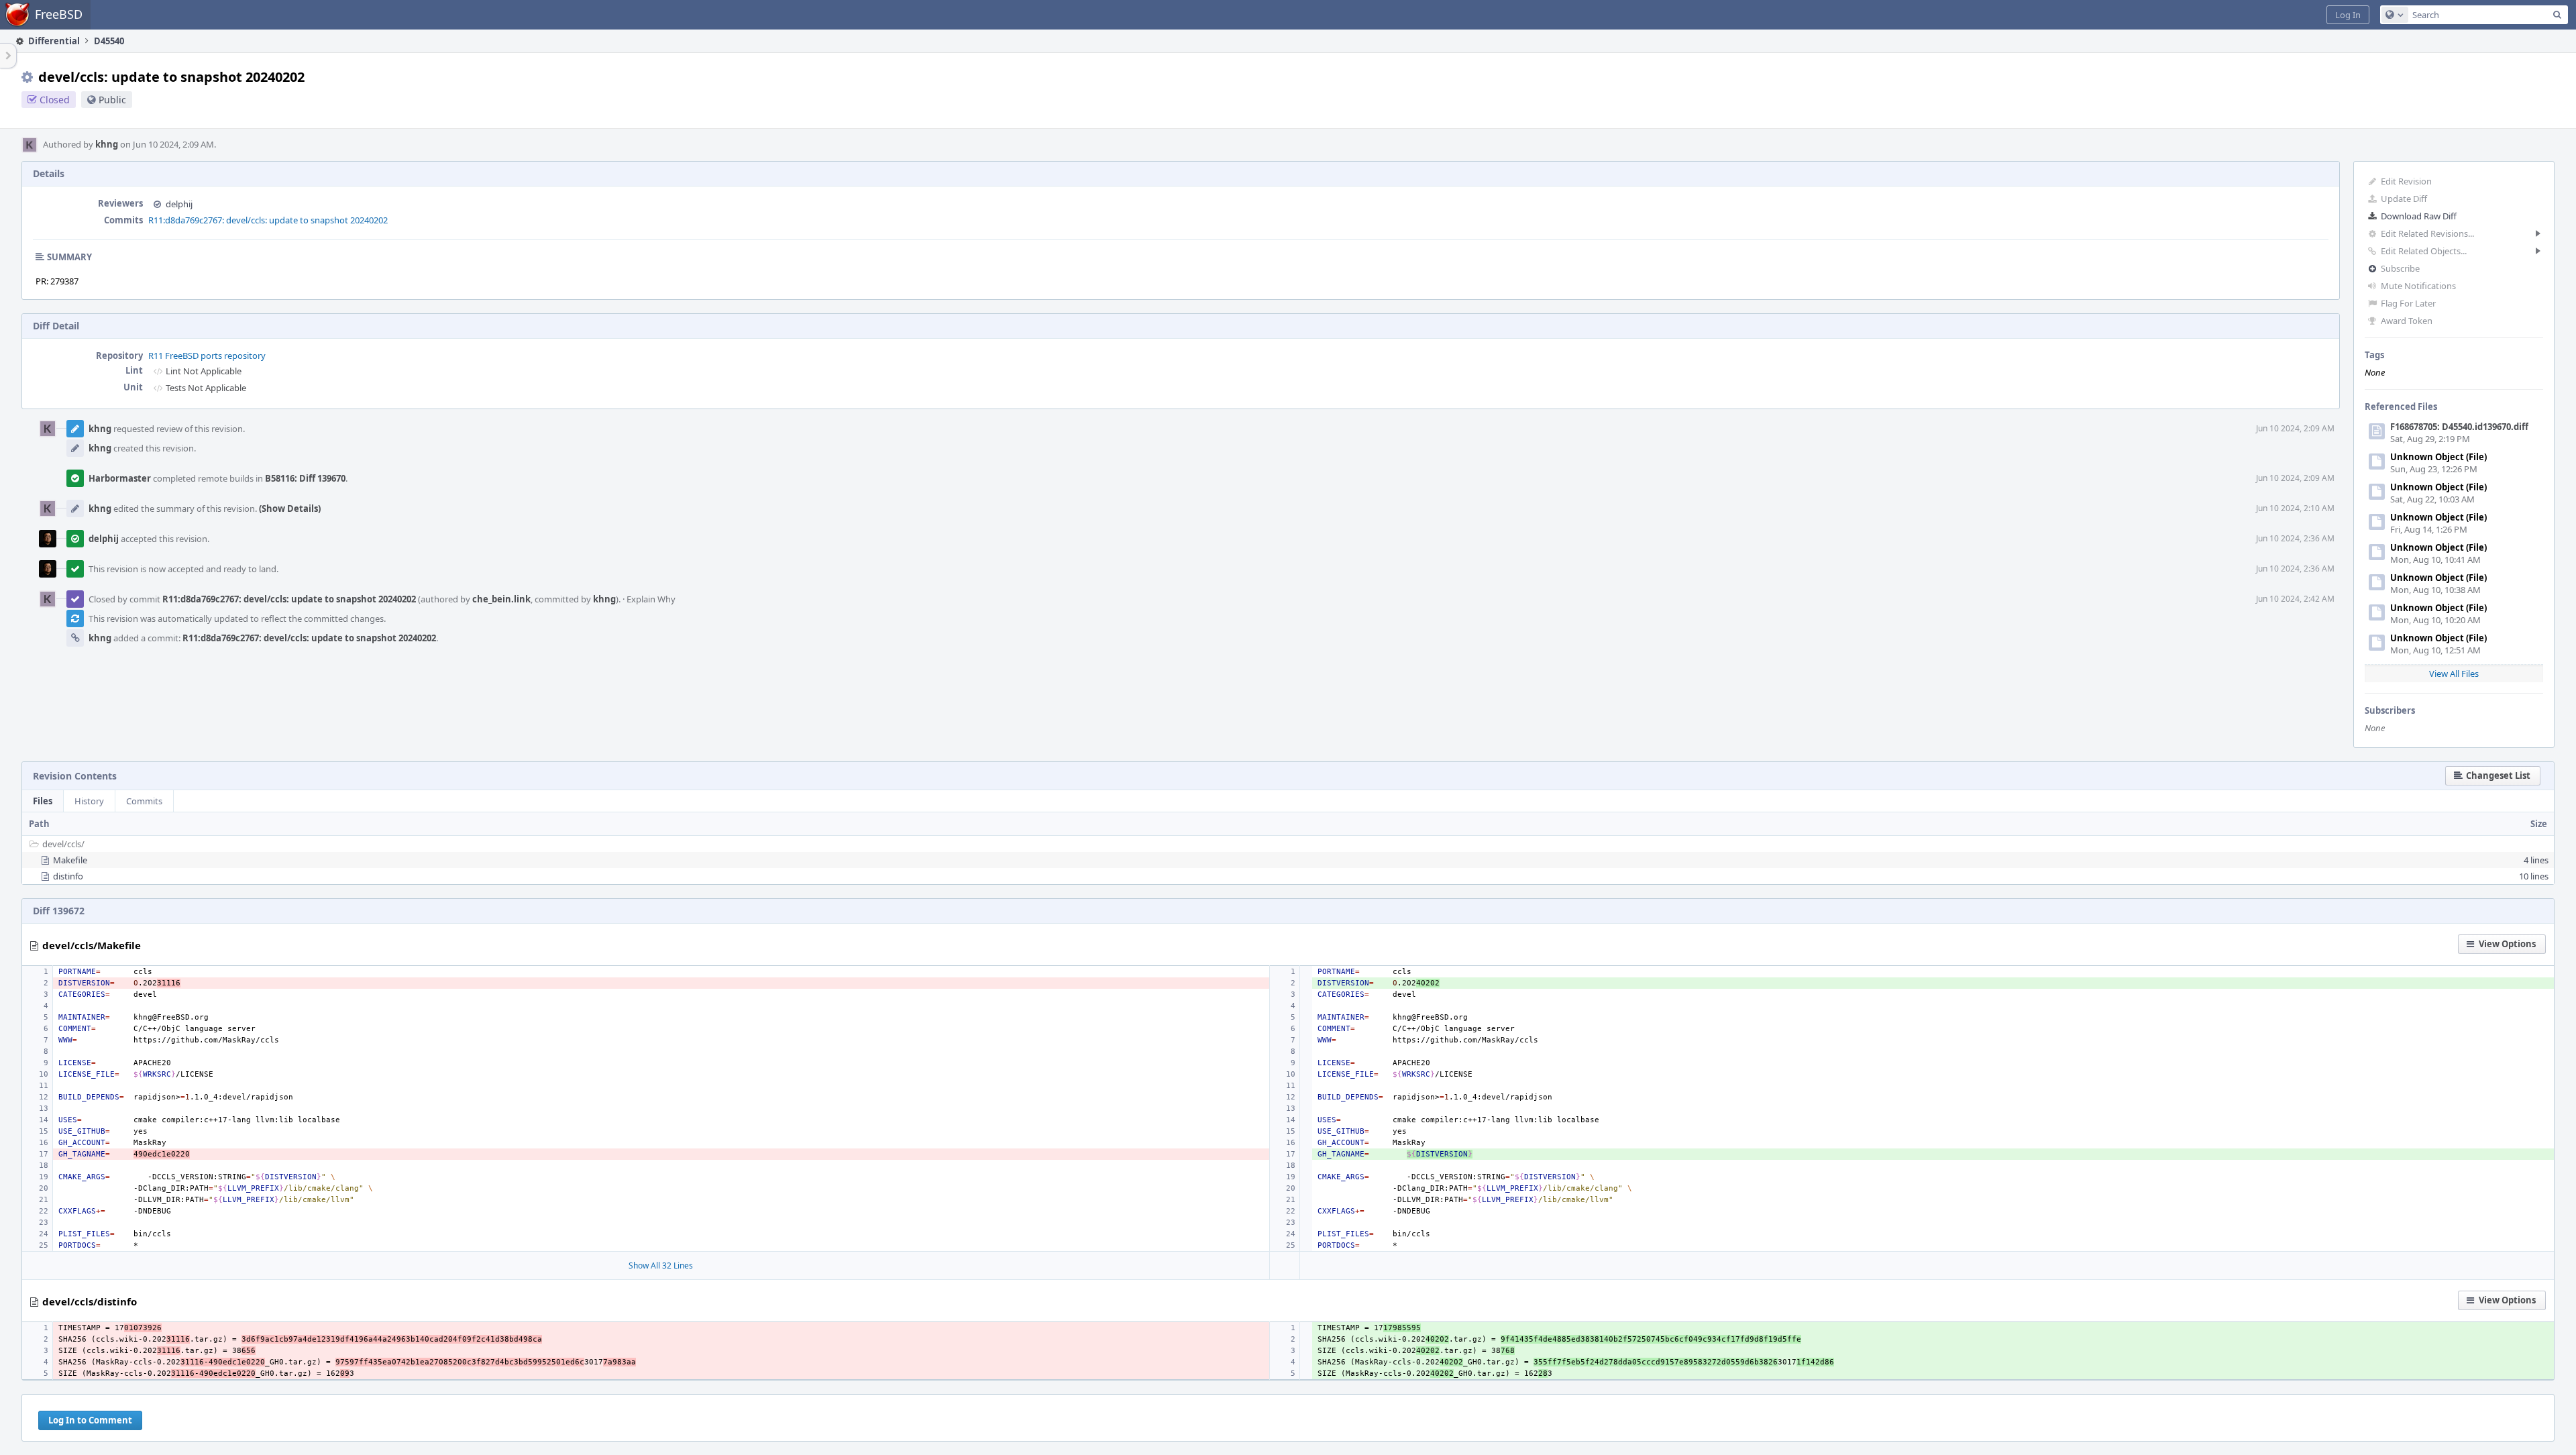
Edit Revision (2406, 181)
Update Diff (2404, 199)
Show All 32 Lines (661, 1265)
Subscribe (2400, 268)
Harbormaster (120, 478)
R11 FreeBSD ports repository (207, 356)
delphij (179, 204)
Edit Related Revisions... (2427, 233)
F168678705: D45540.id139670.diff (2459, 427)
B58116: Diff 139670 (305, 478)
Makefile (70, 860)
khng (107, 144)
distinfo (68, 876)
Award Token (2407, 321)
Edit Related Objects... (2424, 251)
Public (112, 100)
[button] (2348, 15)
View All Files (2454, 673)
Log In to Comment (90, 1420)
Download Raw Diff (2419, 216)
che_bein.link (501, 599)
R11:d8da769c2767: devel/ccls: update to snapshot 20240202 (268, 220)
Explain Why (651, 599)
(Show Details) (290, 508)
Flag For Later (2408, 303)
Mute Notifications (2418, 286)
